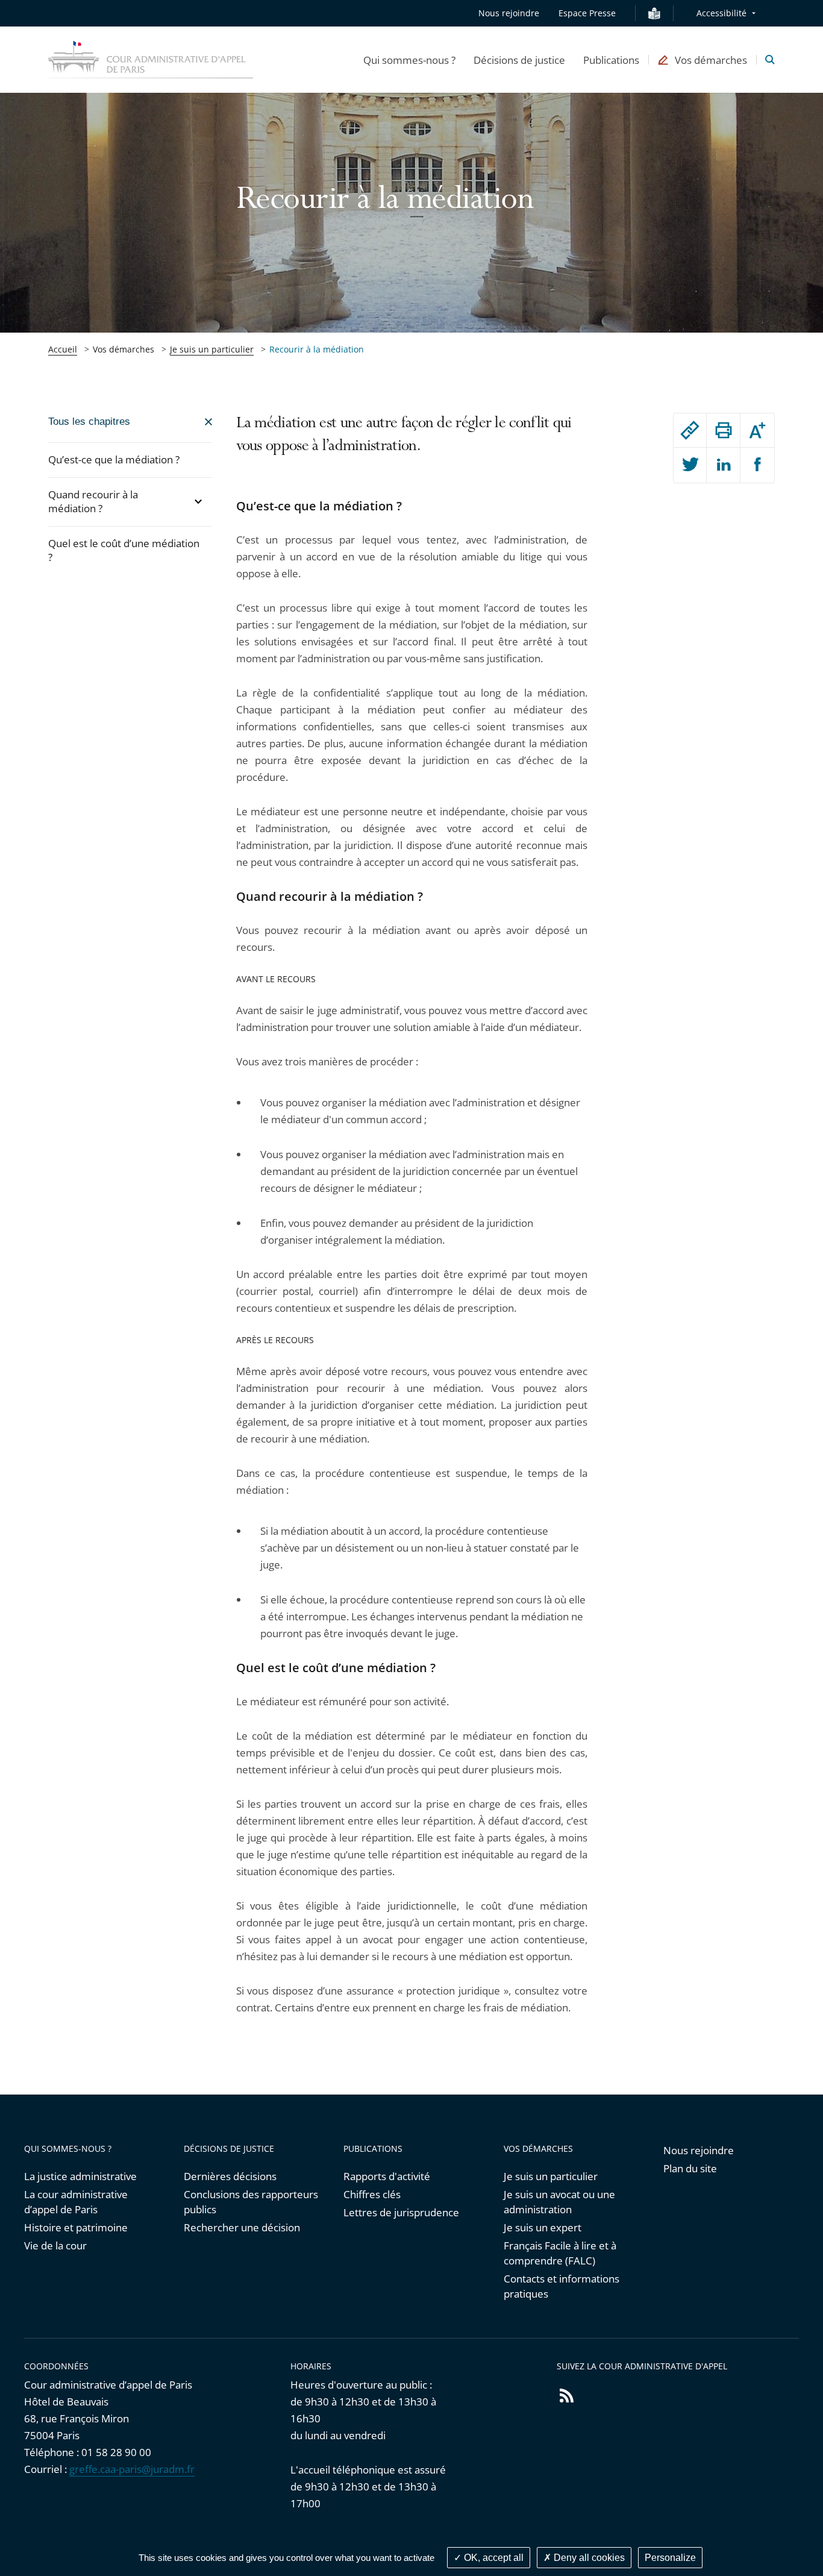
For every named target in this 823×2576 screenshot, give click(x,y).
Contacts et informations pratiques (562, 2286)
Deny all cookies (588, 2558)
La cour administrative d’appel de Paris (76, 2202)
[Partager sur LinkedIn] (723, 465)
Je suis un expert (543, 2227)
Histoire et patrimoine (76, 2227)
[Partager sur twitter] (690, 465)
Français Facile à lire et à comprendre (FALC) (560, 2253)
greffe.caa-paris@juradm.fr (132, 2469)
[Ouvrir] (198, 502)
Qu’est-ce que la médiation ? (114, 459)
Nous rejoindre (509, 13)
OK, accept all (493, 2558)
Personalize (670, 2558)
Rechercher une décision (242, 2227)
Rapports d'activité (387, 2176)
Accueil (63, 349)
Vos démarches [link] (124, 349)
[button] (409, 60)
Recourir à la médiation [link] (317, 349)
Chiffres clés (372, 2194)
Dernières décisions (230, 2176)
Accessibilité (721, 13)
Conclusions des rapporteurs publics (251, 2202)
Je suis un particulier (212, 349)
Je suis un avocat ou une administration (559, 2202)
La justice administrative (80, 2176)
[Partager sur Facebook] (757, 465)
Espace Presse (587, 13)
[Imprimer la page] (723, 430)
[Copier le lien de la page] (690, 430)
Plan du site (690, 2168)
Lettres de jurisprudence (401, 2212)
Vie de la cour (55, 2245)
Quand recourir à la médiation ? (93, 501)
